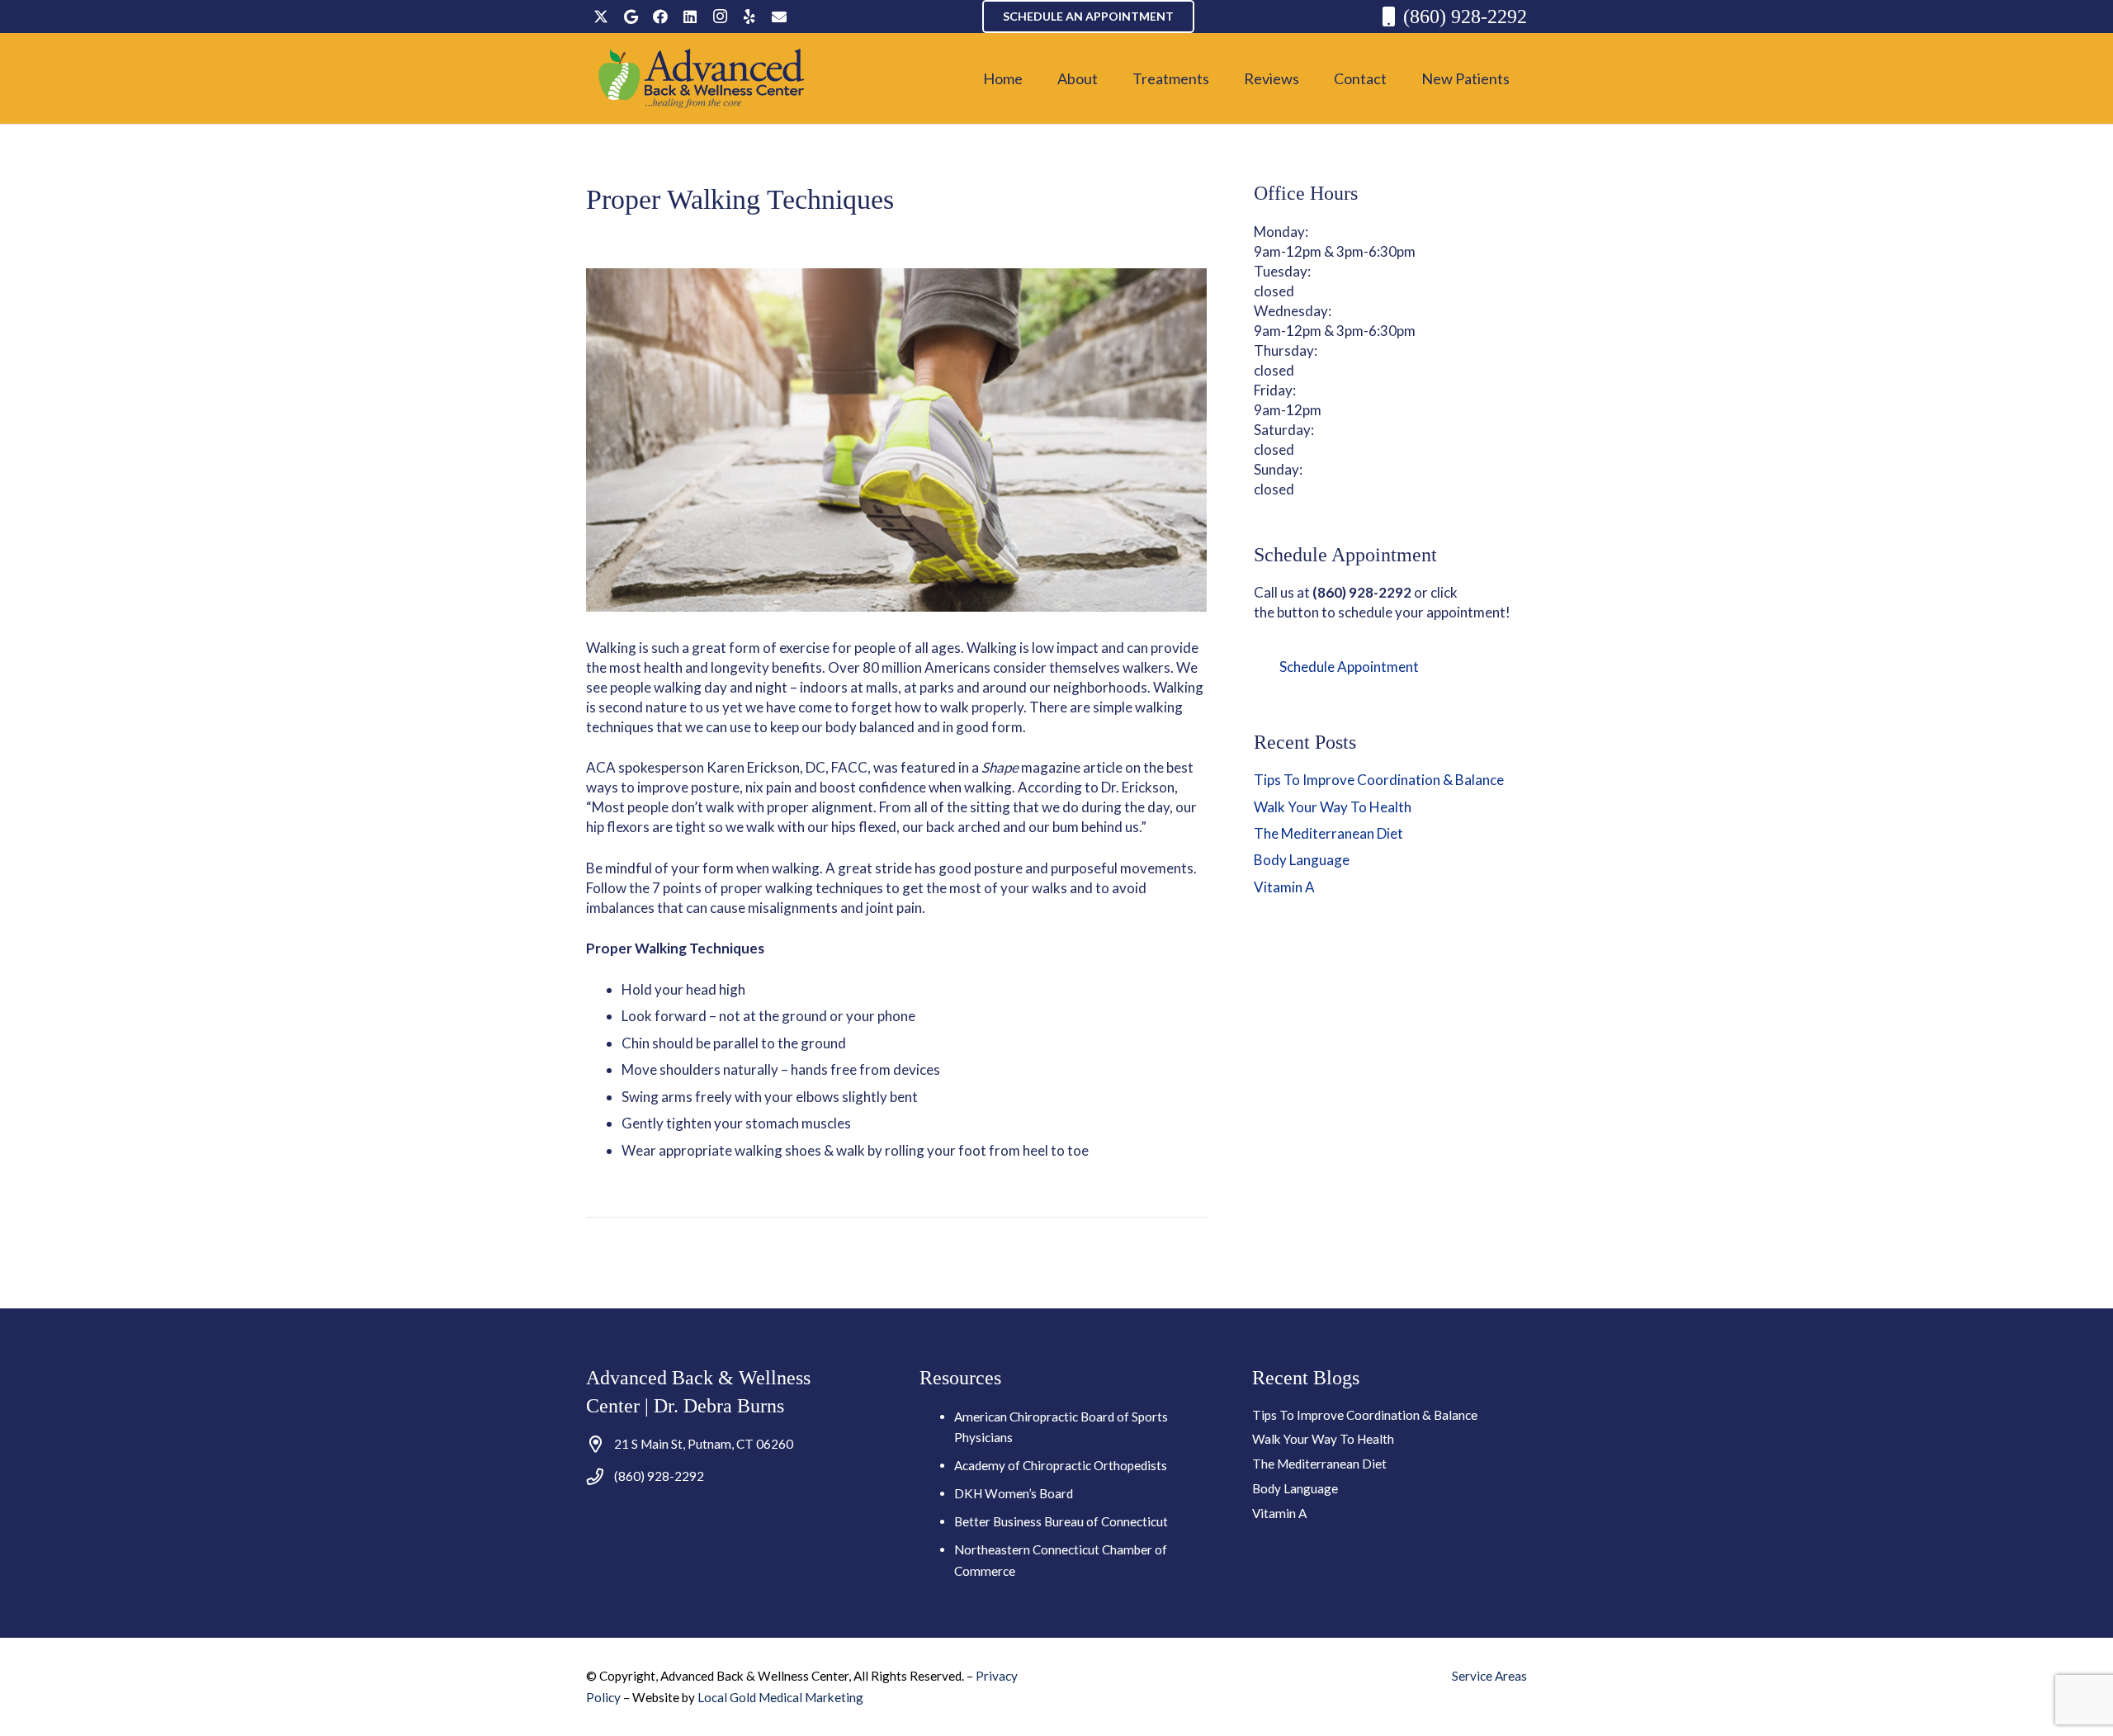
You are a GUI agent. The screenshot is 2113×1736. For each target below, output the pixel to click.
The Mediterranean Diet (1328, 833)
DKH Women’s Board (1014, 1493)
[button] (1111, 78)
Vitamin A (1284, 887)
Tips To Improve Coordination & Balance (1379, 780)
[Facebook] (660, 17)
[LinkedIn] (690, 17)
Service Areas (1489, 1676)
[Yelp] (749, 17)
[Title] (779, 17)
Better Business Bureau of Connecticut (1061, 1521)
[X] (601, 17)
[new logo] (702, 78)
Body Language (1302, 860)
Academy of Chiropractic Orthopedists (1061, 1465)
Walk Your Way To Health (1333, 807)
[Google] (631, 17)
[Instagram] (720, 17)
